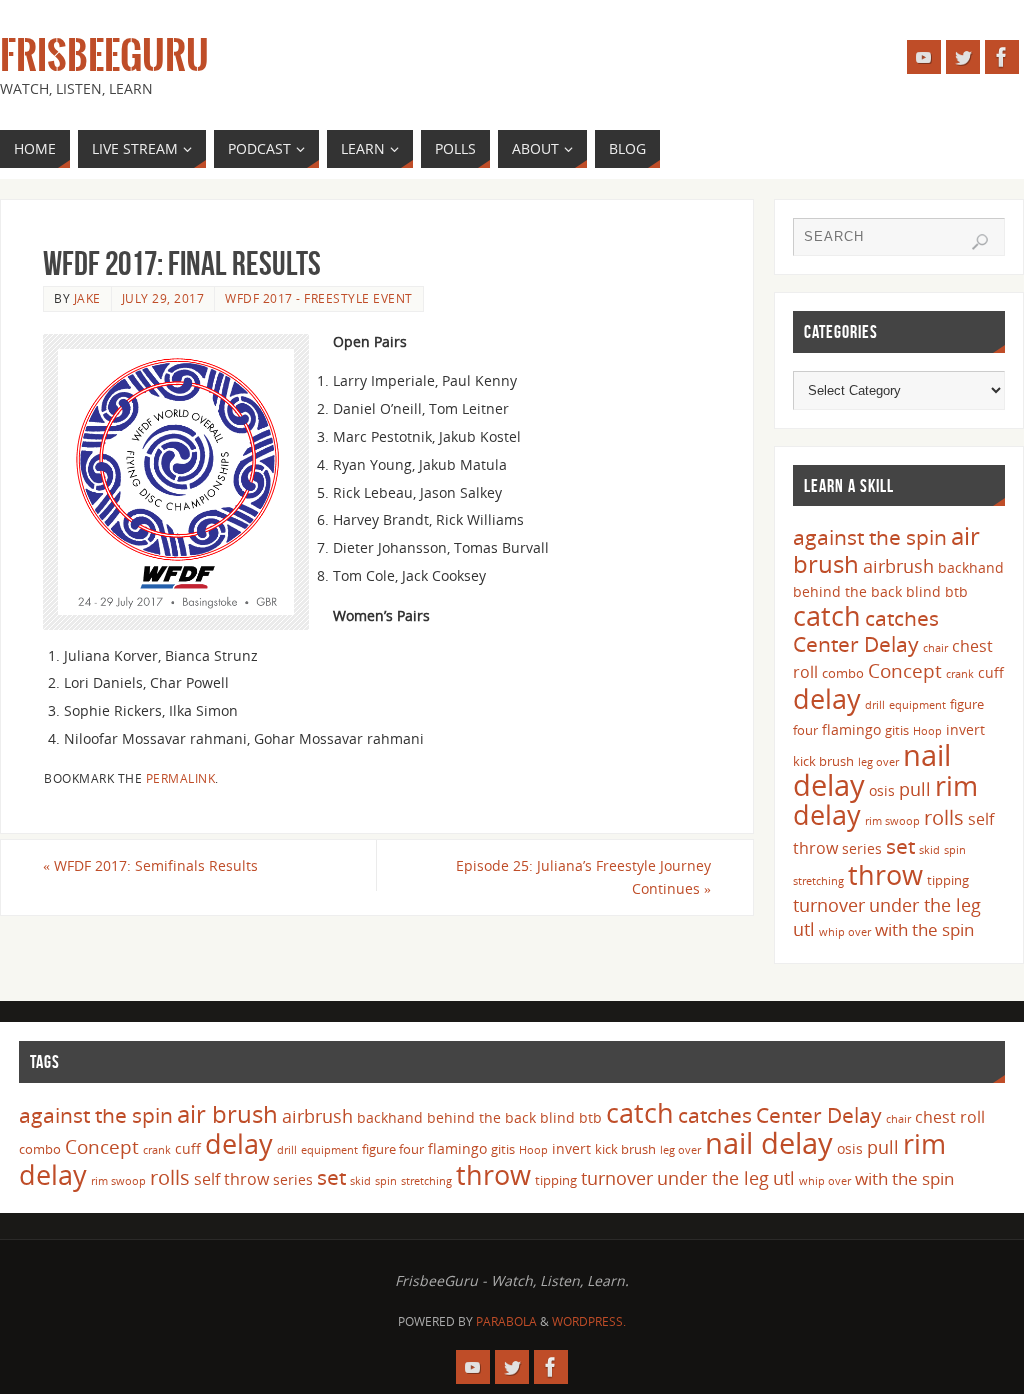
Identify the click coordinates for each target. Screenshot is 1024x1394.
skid (929, 850)
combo (843, 673)
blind (923, 591)
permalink (181, 778)
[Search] (980, 242)
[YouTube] (924, 57)
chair (935, 648)
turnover (829, 905)
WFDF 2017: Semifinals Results (150, 865)
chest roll (950, 1117)
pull (915, 789)
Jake (87, 298)
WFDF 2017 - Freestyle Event (319, 298)
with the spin (924, 929)
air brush (227, 1113)
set (900, 845)
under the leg (925, 905)
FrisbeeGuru (104, 56)
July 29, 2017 (163, 298)
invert (965, 729)
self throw (231, 1179)
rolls (944, 817)
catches (902, 618)
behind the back (847, 591)
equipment (917, 705)
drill (875, 705)
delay (827, 698)
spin (955, 850)
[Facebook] (1002, 57)
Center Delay (856, 644)
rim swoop (892, 821)
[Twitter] (963, 57)
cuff (991, 672)
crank (960, 674)
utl (804, 929)
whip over (845, 932)
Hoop (927, 731)
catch (827, 615)
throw (885, 874)
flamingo (851, 729)
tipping (948, 880)
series (862, 848)
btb (956, 591)
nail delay (769, 1143)
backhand (971, 567)
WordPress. (589, 1321)
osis (882, 790)
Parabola (506, 1321)
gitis (897, 730)
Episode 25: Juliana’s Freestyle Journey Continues (583, 877)
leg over (878, 762)
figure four (393, 1149)
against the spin (870, 537)
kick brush (823, 761)
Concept (905, 671)
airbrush (898, 566)
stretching (818, 881)
